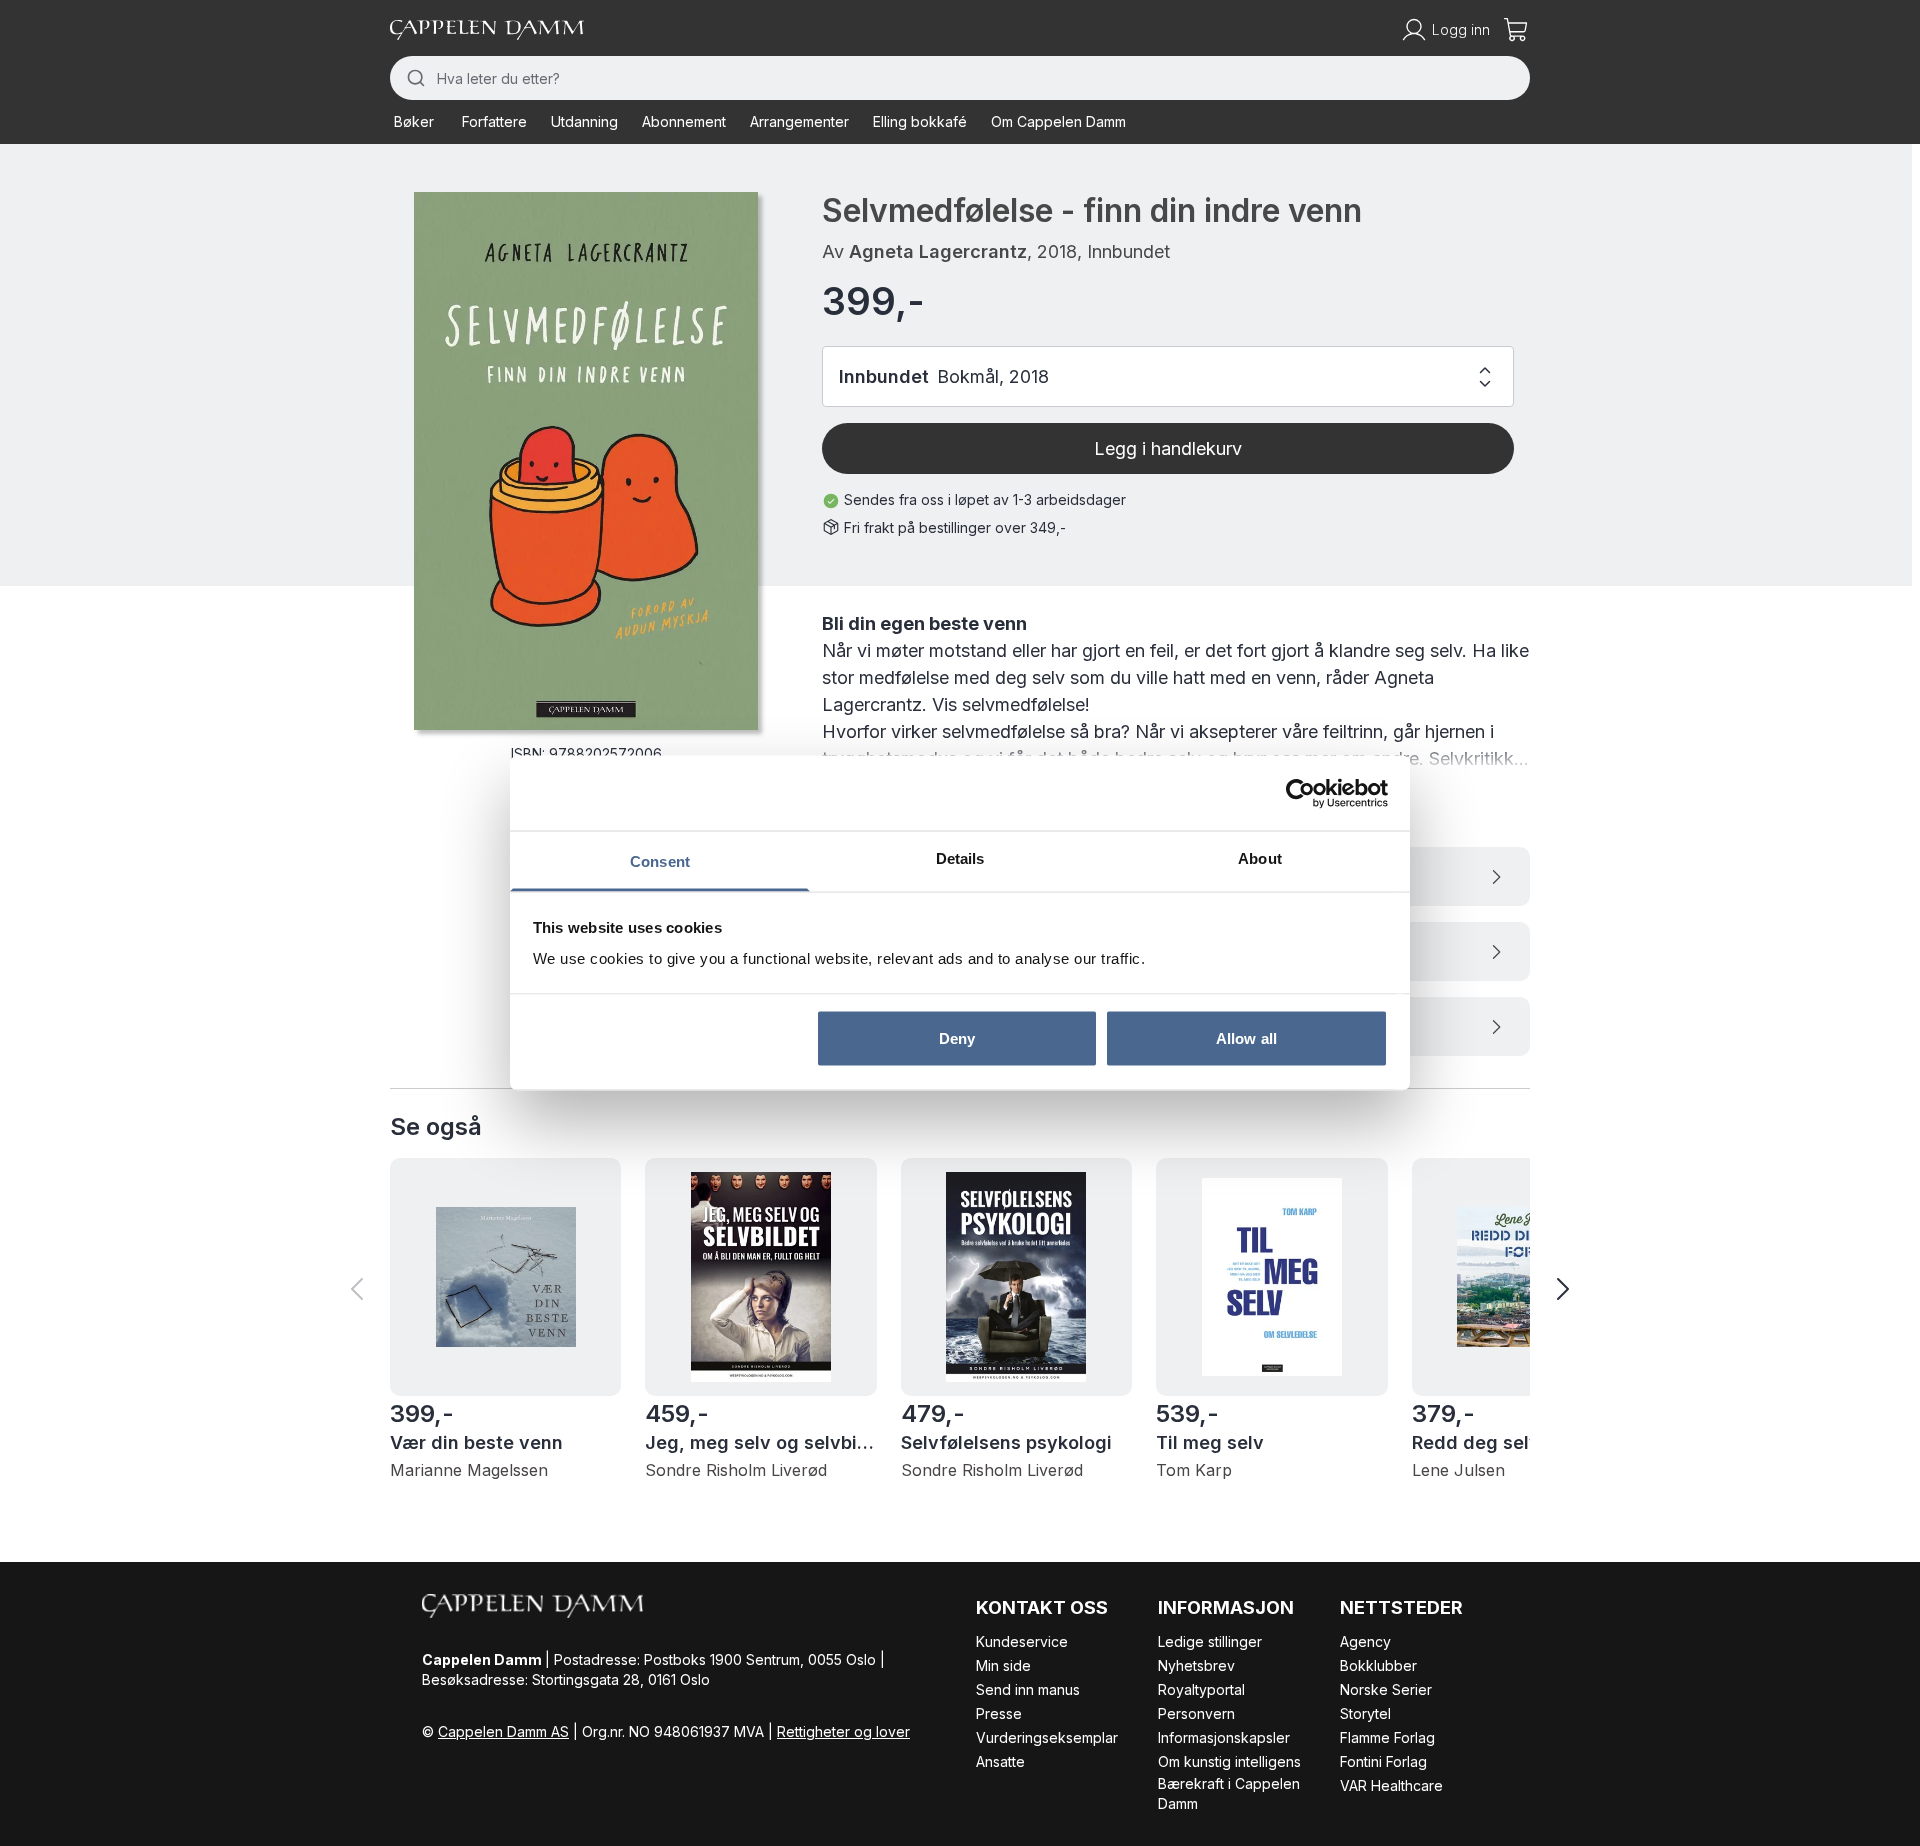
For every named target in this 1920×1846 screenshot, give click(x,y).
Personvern (1196, 1713)
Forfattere (494, 121)
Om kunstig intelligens (1229, 1761)
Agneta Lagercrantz (938, 251)
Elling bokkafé (920, 121)
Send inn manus (1028, 1689)
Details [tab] (960, 858)
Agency (1365, 1641)
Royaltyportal (1201, 1689)
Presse (999, 1713)
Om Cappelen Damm (1058, 121)
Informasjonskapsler (1224, 1737)
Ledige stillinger (1210, 1641)
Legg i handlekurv (1168, 448)
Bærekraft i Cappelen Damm (1229, 1793)
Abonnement (684, 121)
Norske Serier (1386, 1689)
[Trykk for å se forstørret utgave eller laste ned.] (586, 461)
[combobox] (960, 78)
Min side (1003, 1665)
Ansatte (1000, 1761)
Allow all (1246, 1037)
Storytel (1365, 1713)
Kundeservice (1022, 1641)
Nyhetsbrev (1196, 1665)
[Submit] (413, 78)
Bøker (414, 121)
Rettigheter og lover (843, 1731)
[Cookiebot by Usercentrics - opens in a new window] (1300, 793)
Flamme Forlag (1387, 1737)
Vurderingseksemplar (1047, 1737)
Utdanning (584, 121)
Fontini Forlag (1383, 1761)
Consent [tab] (660, 861)
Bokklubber (1378, 1665)
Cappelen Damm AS (503, 1731)
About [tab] (1260, 858)
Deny (957, 1037)
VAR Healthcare (1391, 1785)
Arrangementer (799, 121)
